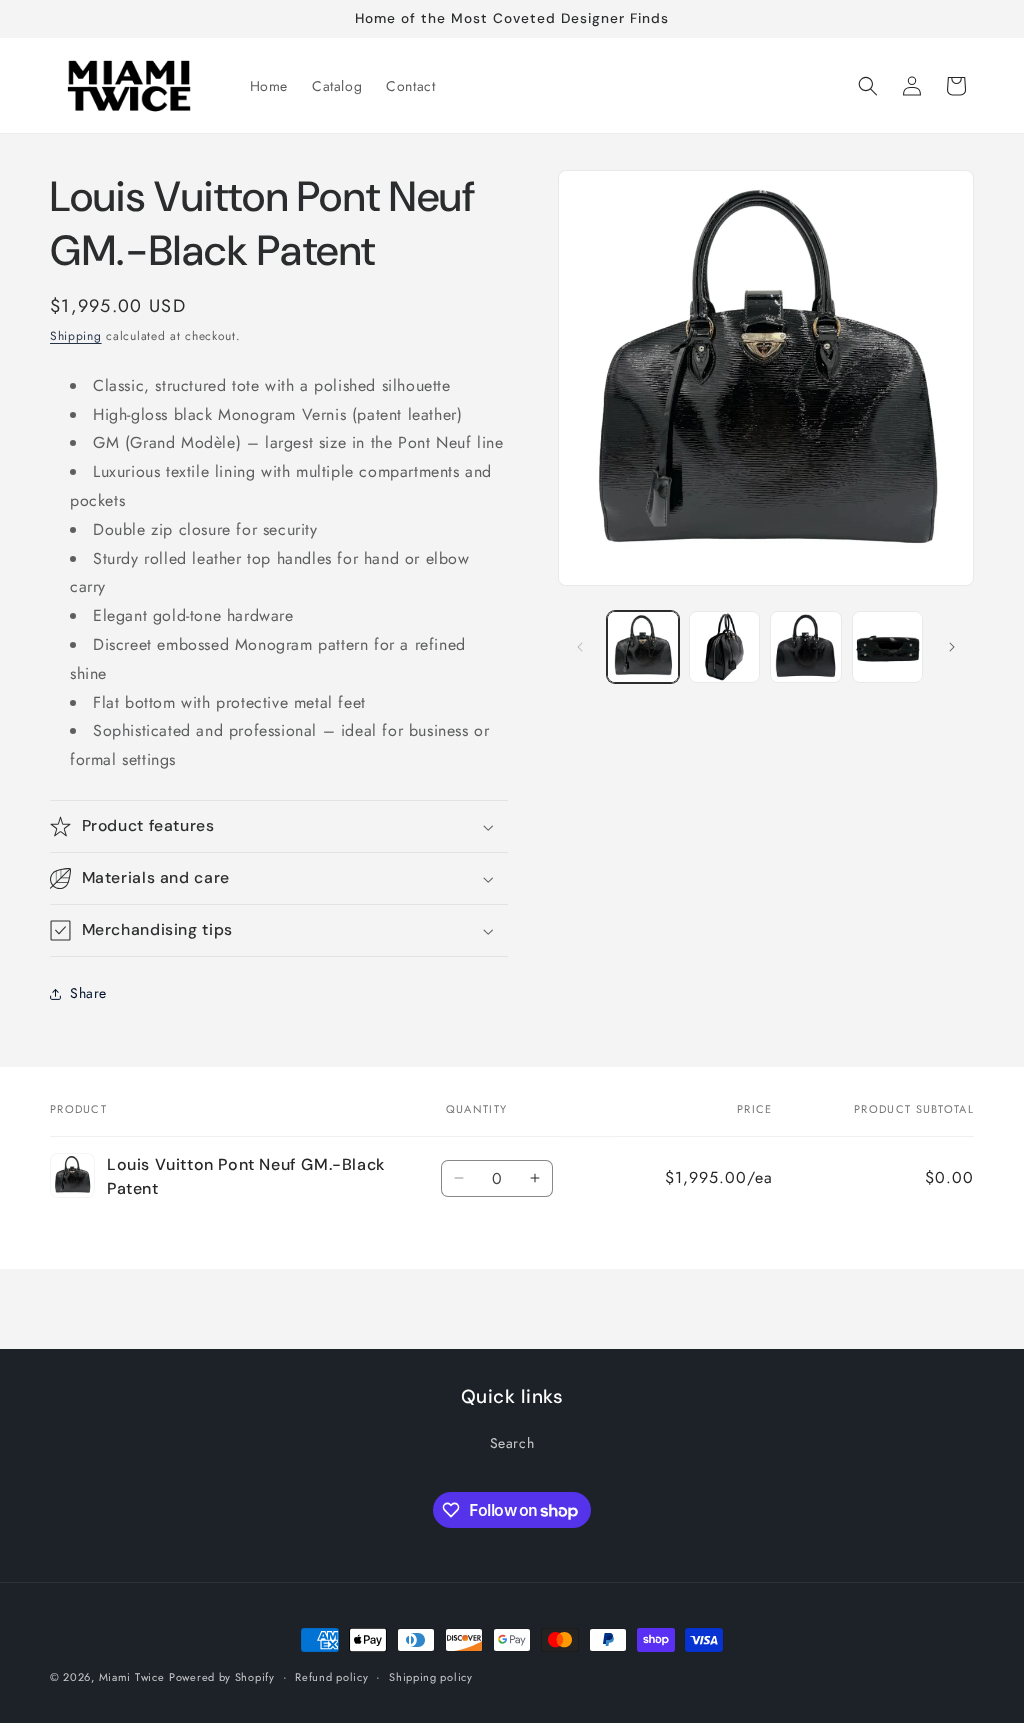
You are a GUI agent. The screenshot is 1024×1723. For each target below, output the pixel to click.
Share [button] (88, 993)
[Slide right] (952, 647)
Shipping (76, 336)
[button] (868, 86)
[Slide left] (580, 647)
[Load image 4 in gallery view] (887, 646)
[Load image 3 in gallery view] (805, 646)
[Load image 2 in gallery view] (724, 646)
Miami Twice (132, 1677)
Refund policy (331, 1677)
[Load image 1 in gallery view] (642, 646)
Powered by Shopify (222, 1677)
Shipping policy (431, 1677)
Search (512, 1443)
